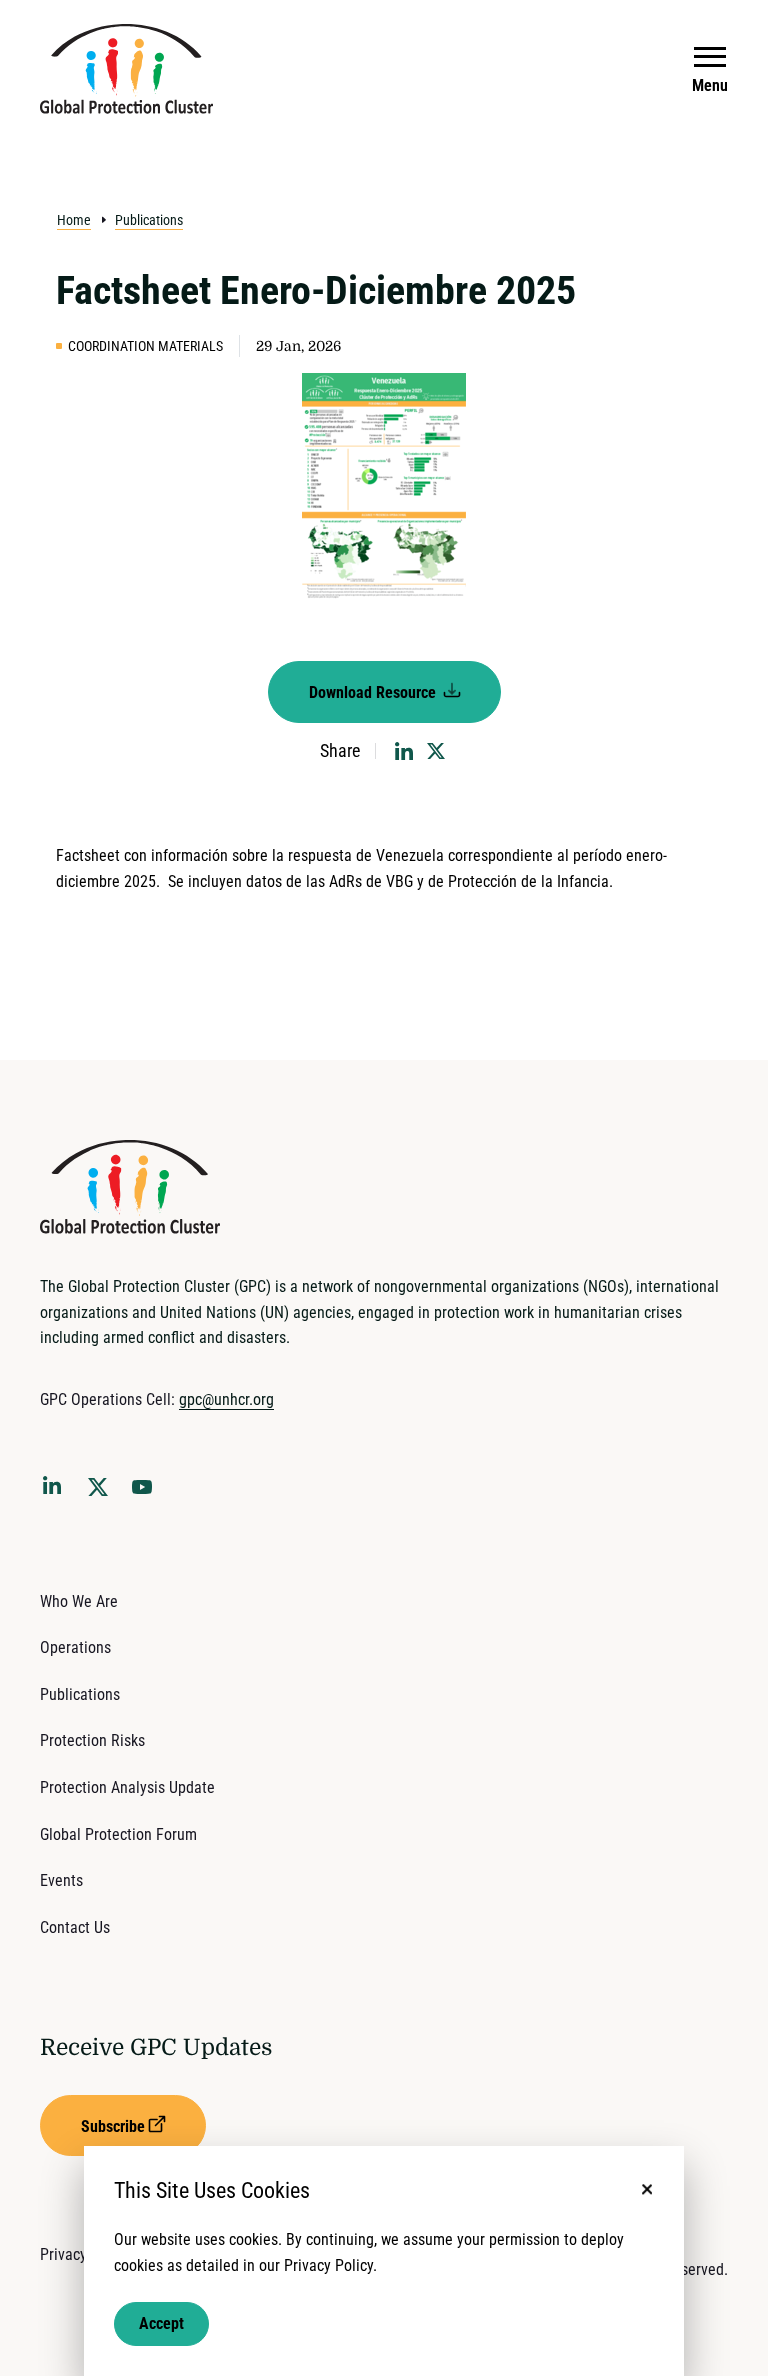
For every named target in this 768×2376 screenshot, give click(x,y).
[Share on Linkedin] (404, 751)
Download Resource (374, 692)
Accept (161, 2323)
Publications (149, 220)
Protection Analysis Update (127, 1787)
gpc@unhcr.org (226, 1399)
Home (74, 220)
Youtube (148, 1493)
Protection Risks (92, 1740)
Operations (75, 1647)
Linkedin (56, 1489)
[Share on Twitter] (436, 751)
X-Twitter (102, 1493)
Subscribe (113, 2126)
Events (61, 1880)
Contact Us (75, 1927)
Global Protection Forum (118, 1834)
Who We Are (79, 1601)
